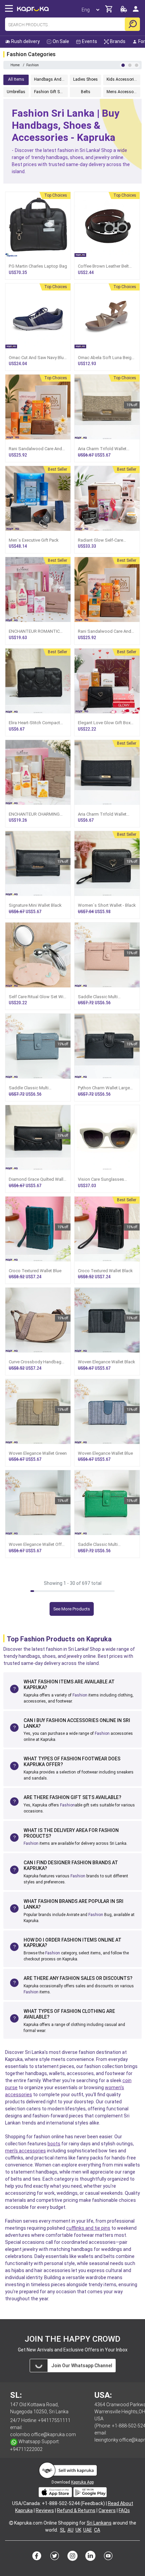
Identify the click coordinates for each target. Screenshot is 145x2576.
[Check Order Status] (124, 11)
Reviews (45, 2510)
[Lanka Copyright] (11, 2523)
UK (78, 2530)
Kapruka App (82, 2482)
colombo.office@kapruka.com (43, 2434)
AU (70, 2530)
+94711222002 (26, 2449)
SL (63, 2530)
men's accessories (25, 2151)
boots (54, 2144)
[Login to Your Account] (136, 12)
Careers (107, 2510)
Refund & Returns (76, 2510)
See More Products (72, 1609)
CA (97, 2530)
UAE (88, 2530)
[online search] (132, 24)
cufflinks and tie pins (88, 2228)
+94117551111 (54, 2420)
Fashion (80, 1695)
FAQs (124, 2510)
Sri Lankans (99, 2523)
